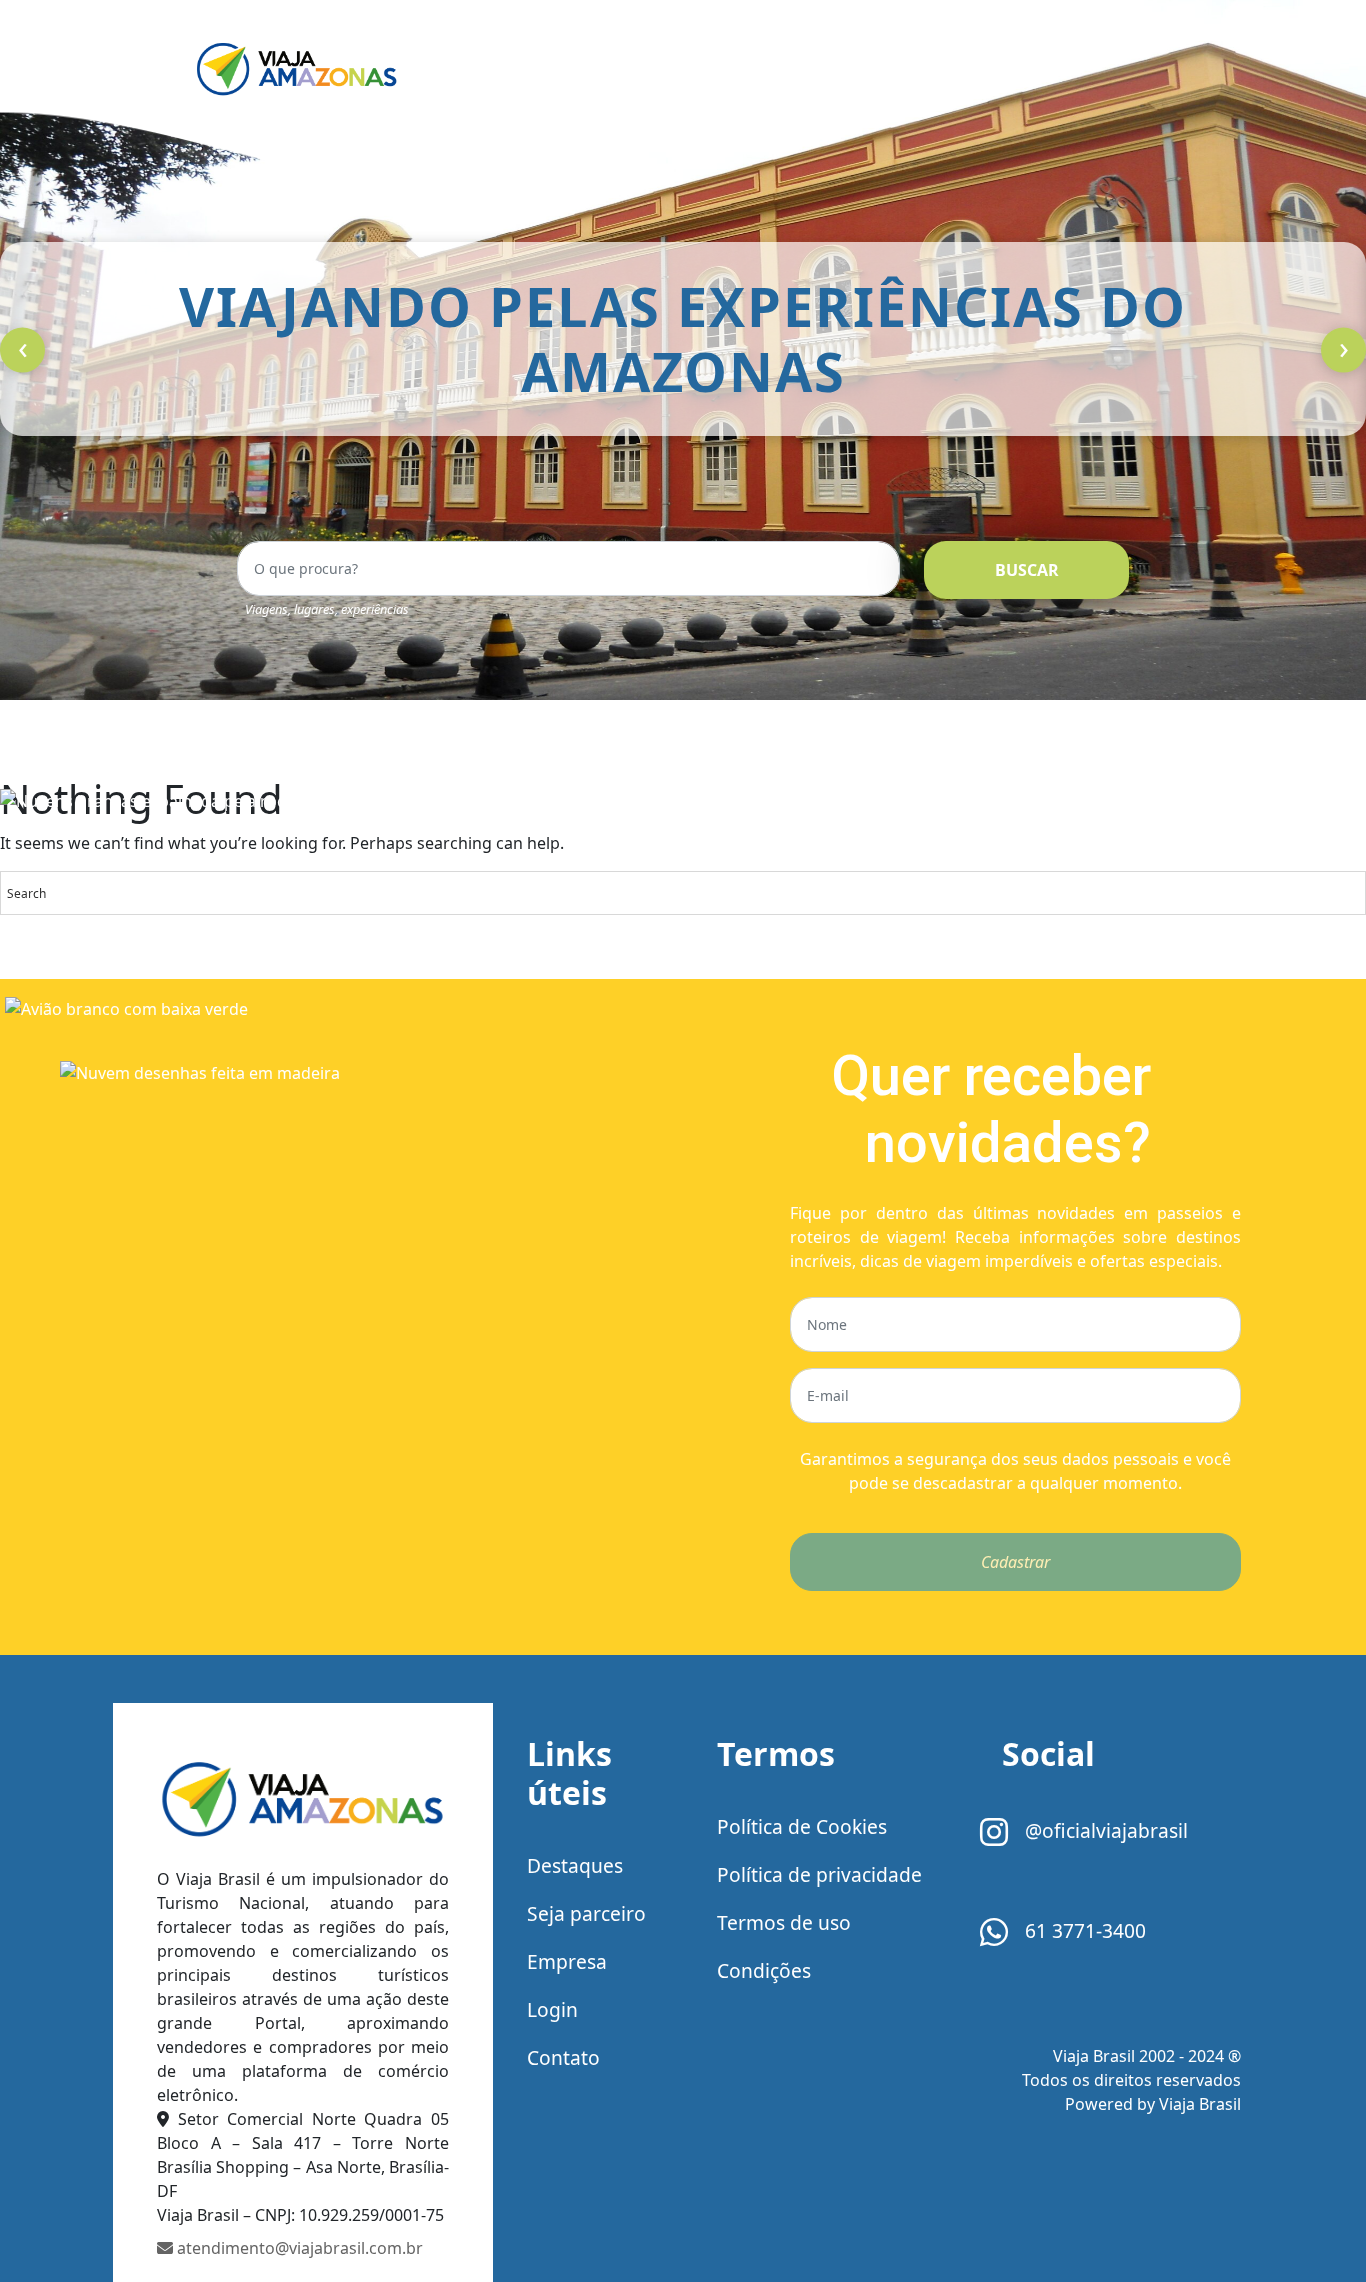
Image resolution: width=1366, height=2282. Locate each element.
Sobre (738, 68)
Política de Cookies (802, 1826)
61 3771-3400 (1083, 1930)
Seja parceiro (586, 1913)
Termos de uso (784, 1922)
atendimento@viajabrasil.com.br (298, 2248)
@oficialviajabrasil (1104, 1830)
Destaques (575, 1865)
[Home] (303, 1798)
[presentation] (22, 350)
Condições (764, 1970)
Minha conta (983, 68)
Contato (563, 2057)
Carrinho (848, 68)
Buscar (1027, 570)
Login (552, 2009)
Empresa (567, 1961)
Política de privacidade (819, 1874)
